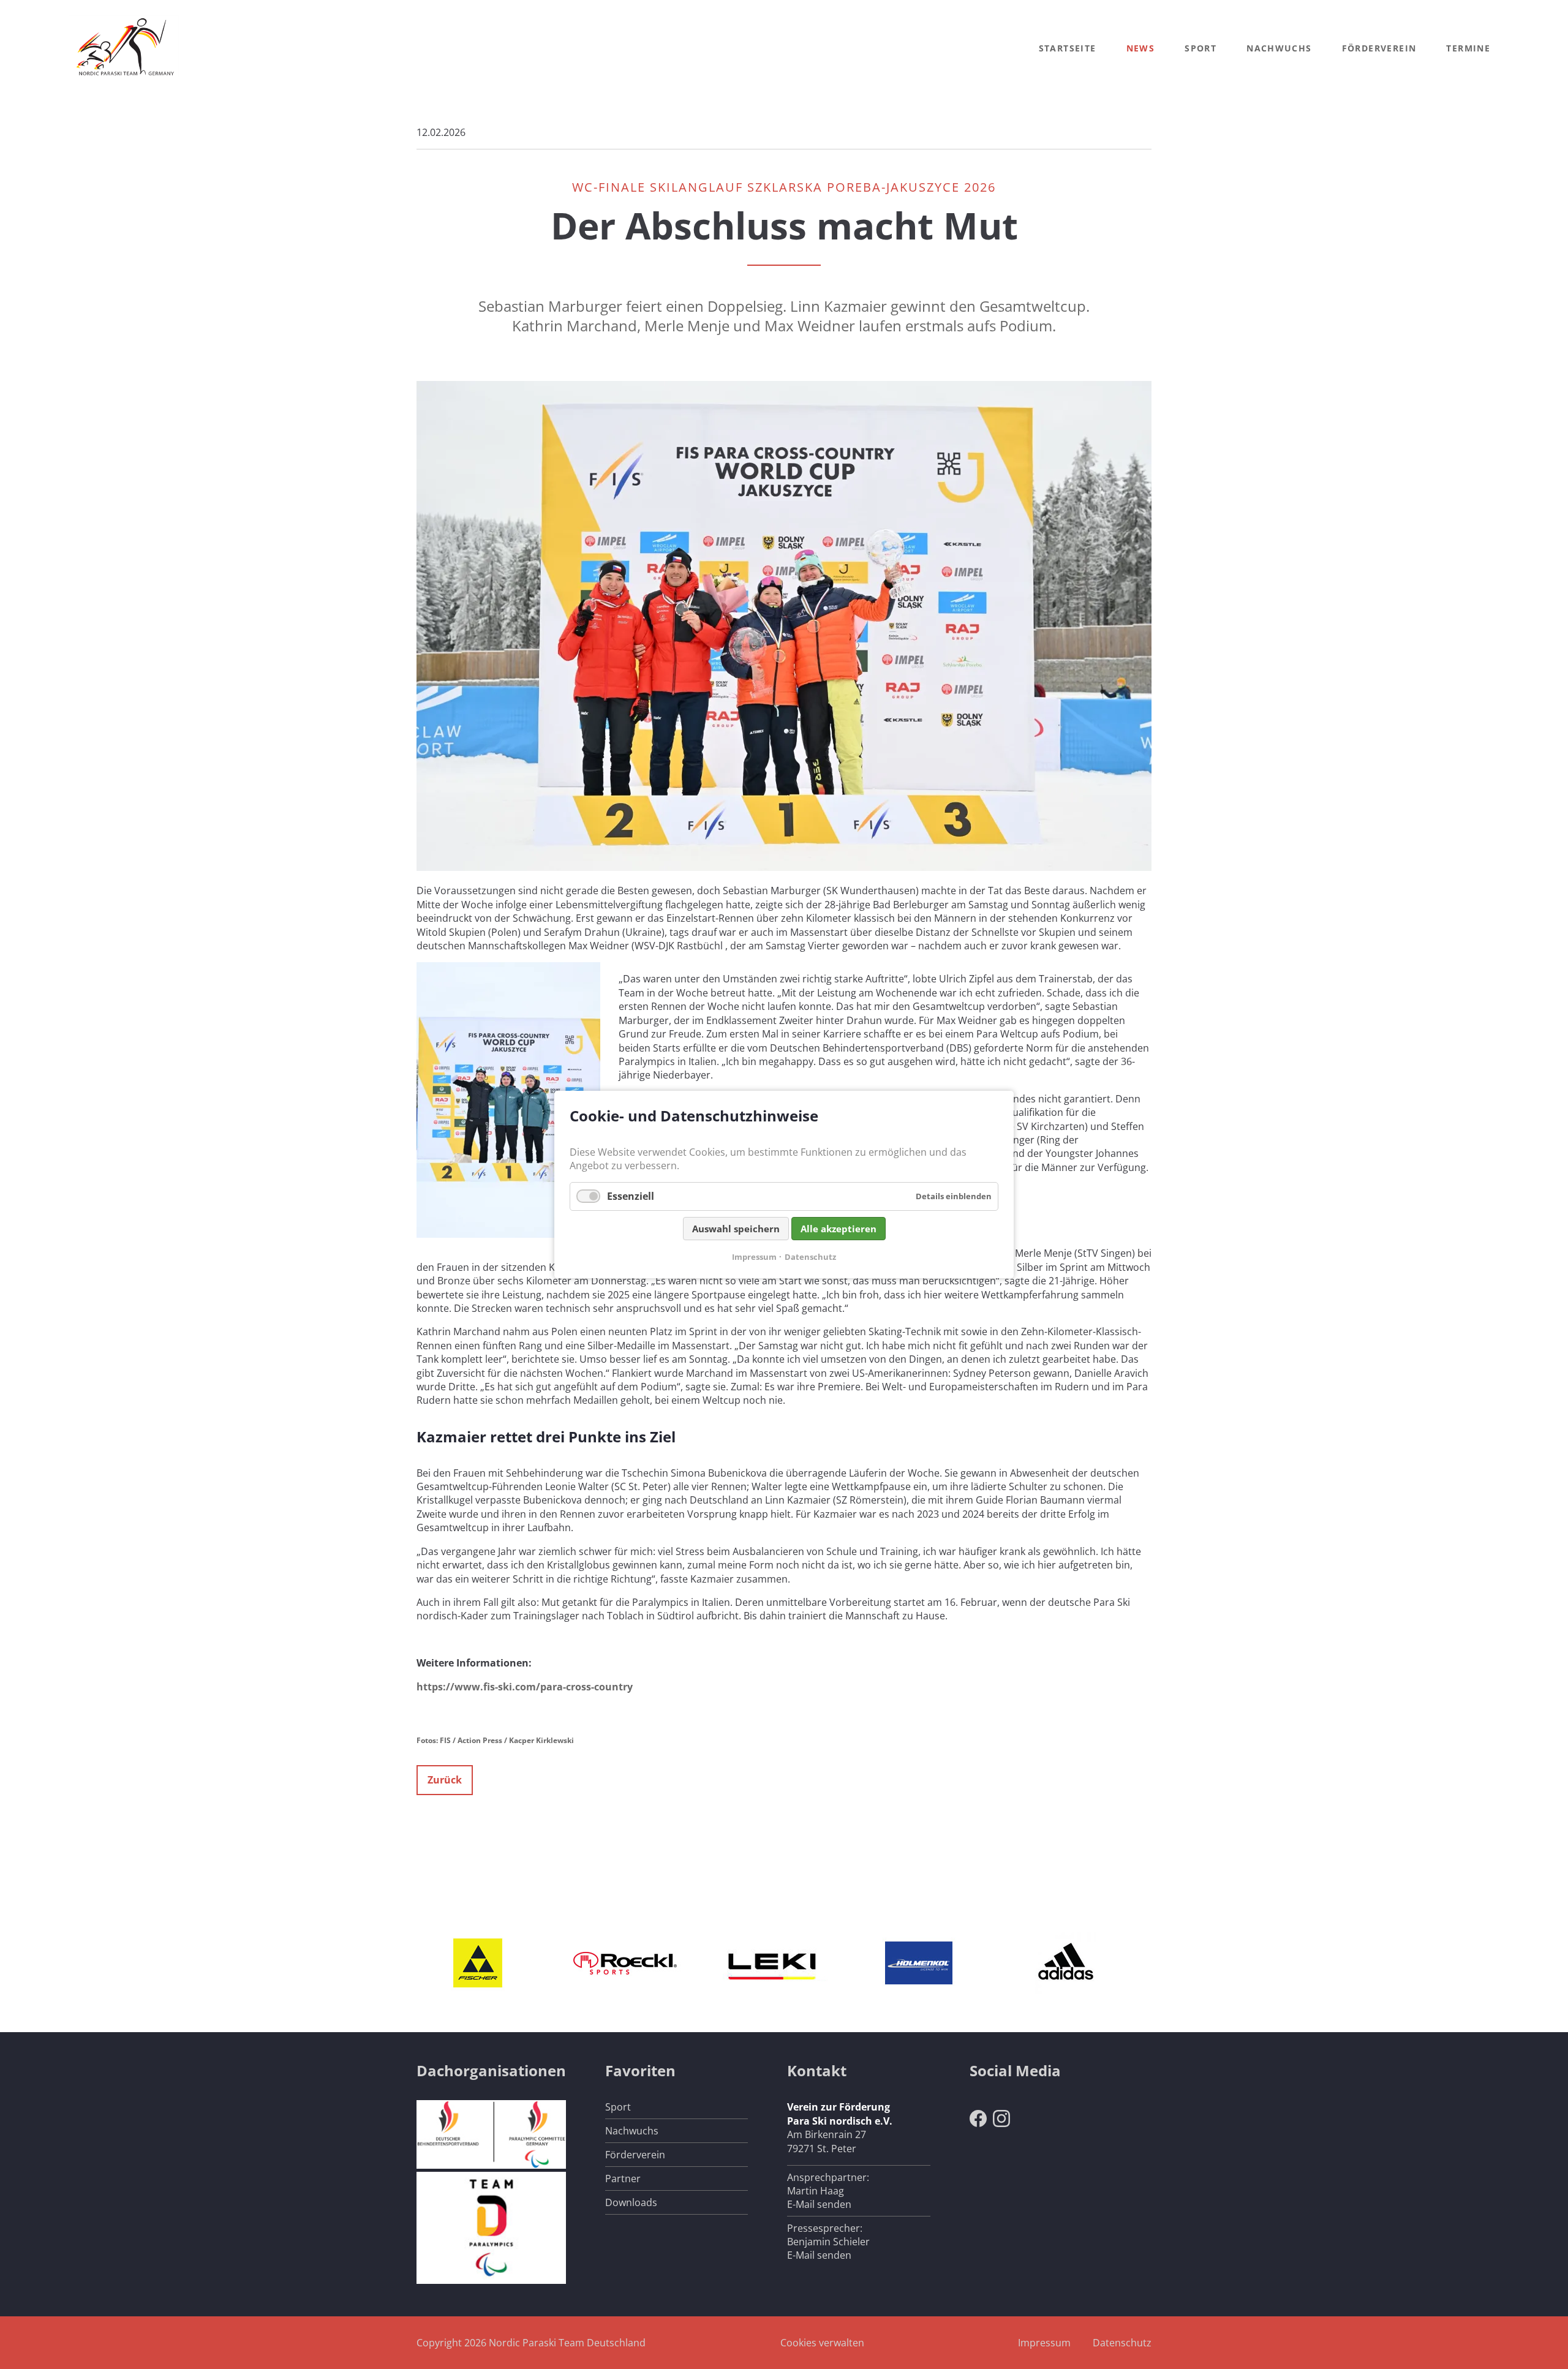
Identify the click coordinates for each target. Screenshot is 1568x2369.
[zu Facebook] (978, 2123)
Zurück (445, 1780)
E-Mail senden (819, 2204)
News (1141, 48)
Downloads (631, 2202)
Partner (623, 2179)
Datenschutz (1122, 2343)
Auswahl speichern (736, 1229)
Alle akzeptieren (839, 1229)
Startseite (1068, 48)
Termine (1468, 48)
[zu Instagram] (1001, 2123)
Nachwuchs (1279, 48)
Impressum (1044, 2343)
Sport (1200, 48)
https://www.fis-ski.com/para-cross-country (525, 1687)
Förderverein (1379, 48)
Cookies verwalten (822, 2343)
